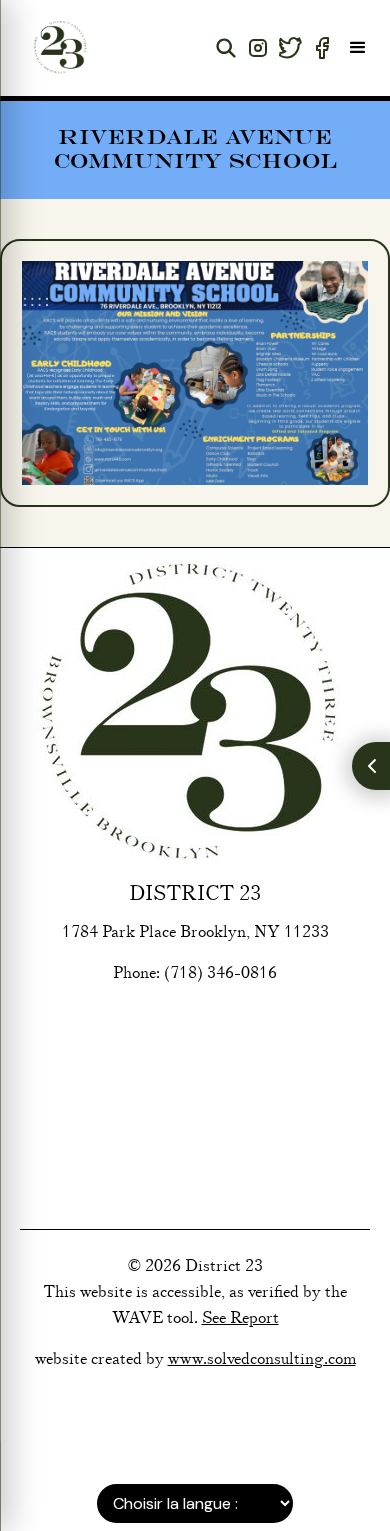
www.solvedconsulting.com (262, 1359)
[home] (55, 48)
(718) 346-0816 (220, 973)
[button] (358, 48)
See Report (240, 1318)
